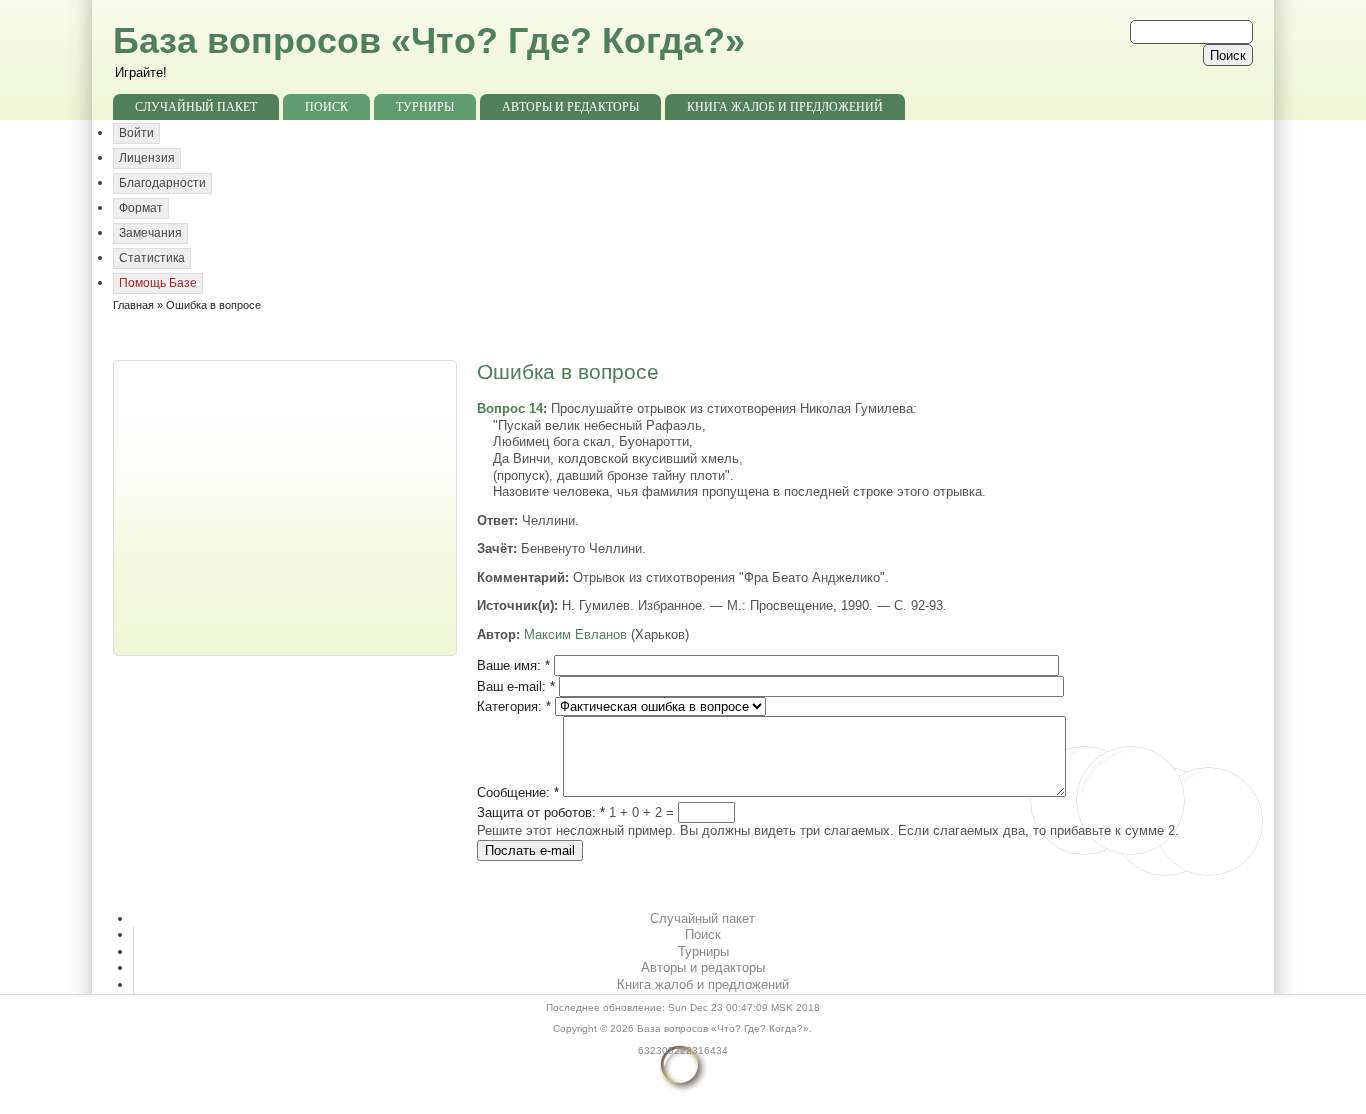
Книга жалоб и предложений (785, 107)
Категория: (514, 706)
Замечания (150, 233)
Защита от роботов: (541, 812)
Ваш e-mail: (516, 686)
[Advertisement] (287, 506)
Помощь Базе (158, 283)
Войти (136, 133)
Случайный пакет (196, 107)
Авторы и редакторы (570, 107)
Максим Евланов (575, 634)
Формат (141, 208)
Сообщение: (518, 792)
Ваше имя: (513, 665)
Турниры (425, 107)
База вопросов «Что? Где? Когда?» (429, 40)
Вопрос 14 (510, 408)
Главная (133, 305)
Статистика (152, 258)
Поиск (326, 107)
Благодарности (162, 183)
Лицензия (147, 158)
